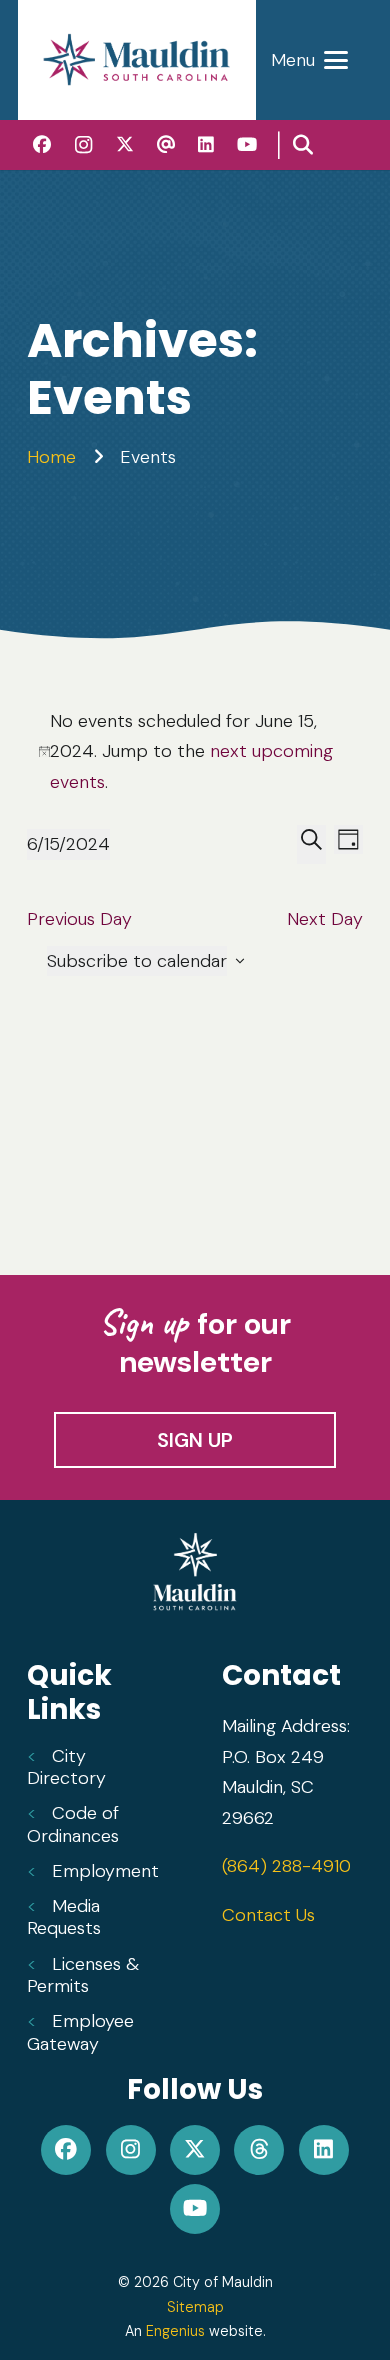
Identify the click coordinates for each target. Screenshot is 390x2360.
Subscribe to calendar (137, 961)
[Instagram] (83, 145)
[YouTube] (246, 144)
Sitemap (195, 2307)
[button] (309, 60)
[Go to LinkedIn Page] (323, 2150)
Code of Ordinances (73, 1824)
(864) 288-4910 (286, 1866)
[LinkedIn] (206, 144)
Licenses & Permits (83, 1975)
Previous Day (79, 919)
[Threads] (165, 144)
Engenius (175, 2331)
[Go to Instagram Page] (130, 2150)
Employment (105, 1871)
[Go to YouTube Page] (195, 2209)
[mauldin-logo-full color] (137, 60)
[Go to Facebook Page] (66, 2150)
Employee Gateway (80, 2032)
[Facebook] (42, 144)
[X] (125, 144)
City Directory (66, 1767)
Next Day (325, 919)
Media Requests (64, 1917)
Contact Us (268, 1915)
